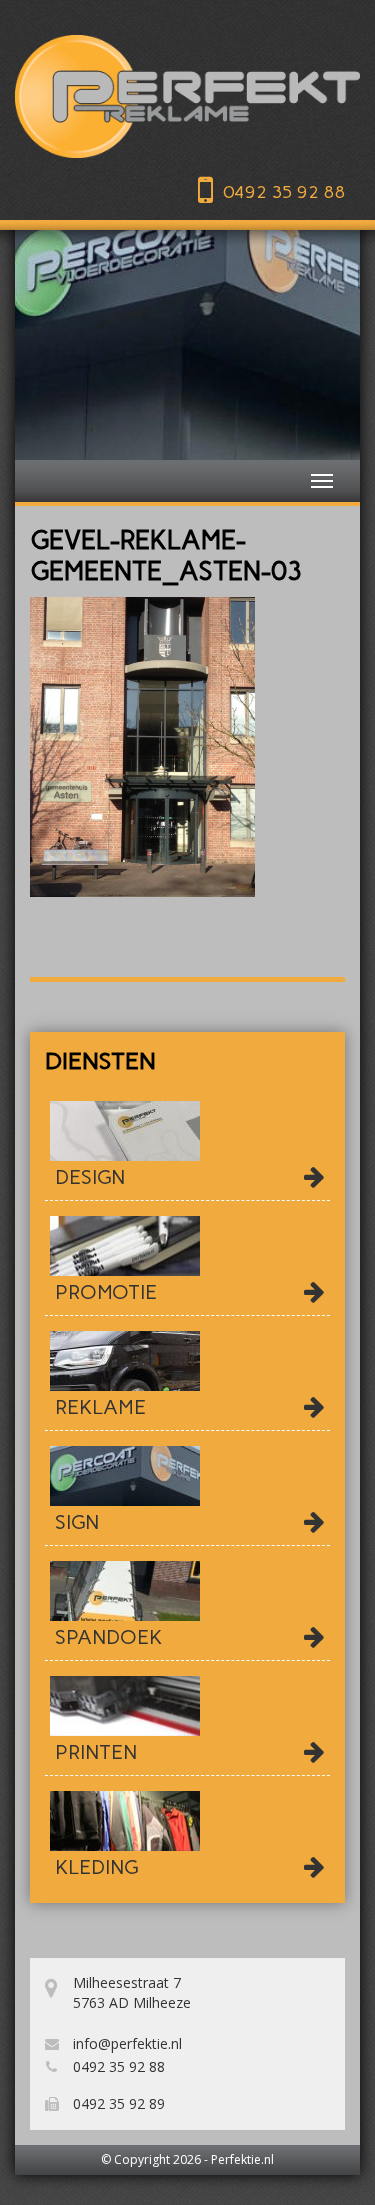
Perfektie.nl (242, 2159)
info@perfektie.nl (125, 2043)
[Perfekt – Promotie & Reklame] (187, 96)
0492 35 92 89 (117, 2103)
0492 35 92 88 (284, 193)
